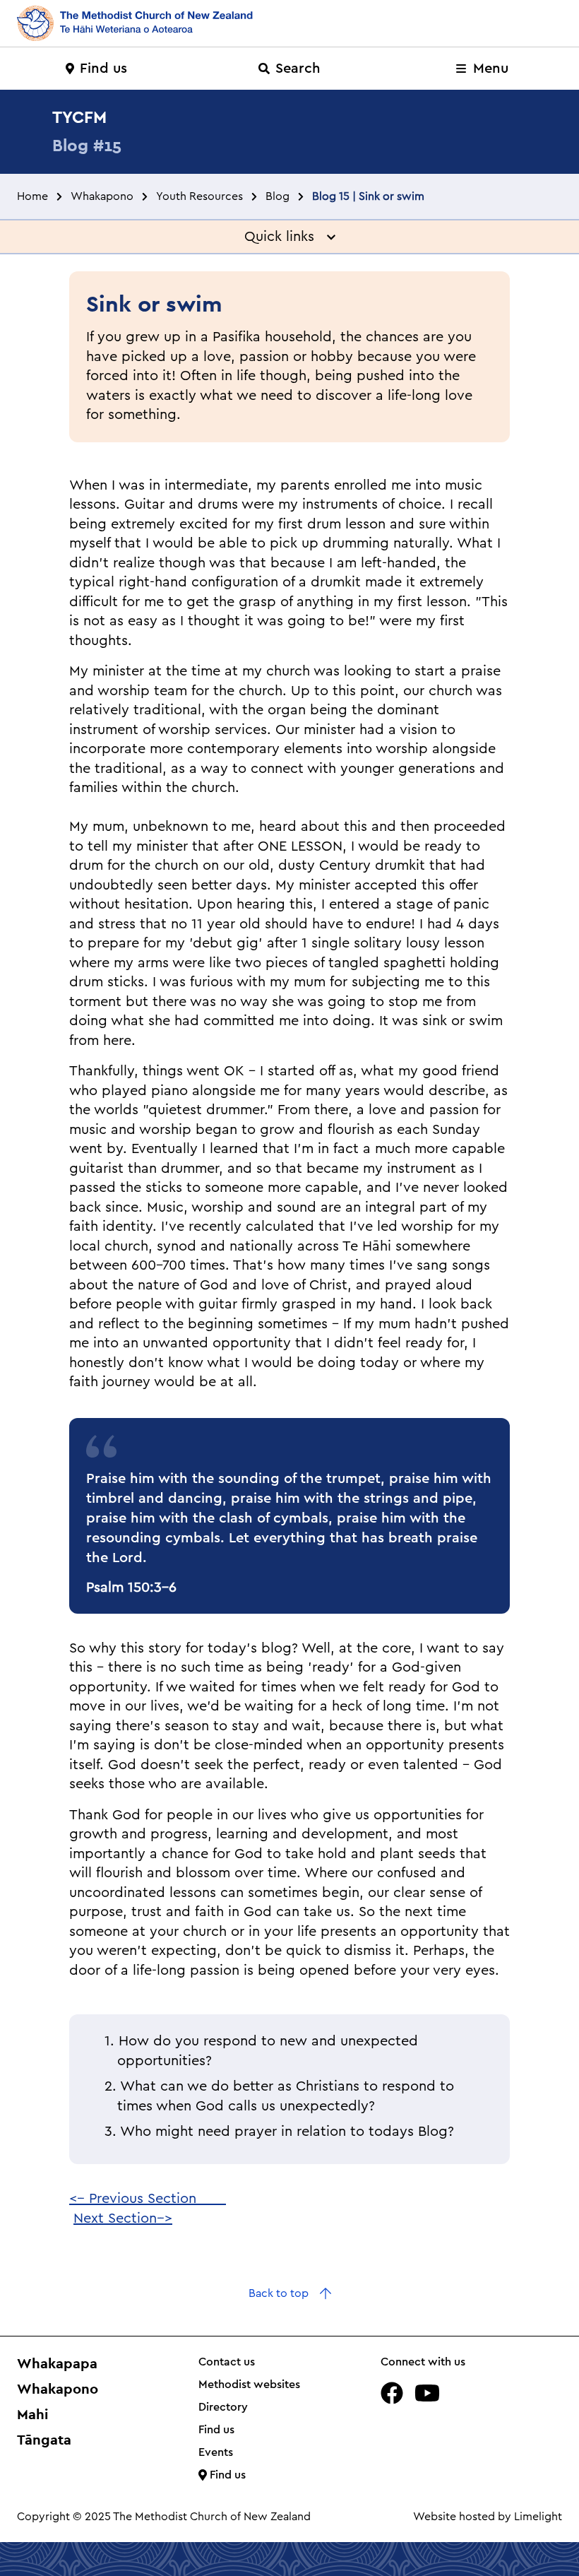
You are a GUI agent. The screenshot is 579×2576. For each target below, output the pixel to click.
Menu (489, 69)
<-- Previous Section (148, 2199)
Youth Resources (199, 196)
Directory (223, 2407)
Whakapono (102, 196)
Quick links (286, 237)
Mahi (32, 2414)
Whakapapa (57, 2363)
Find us (103, 69)
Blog (277, 196)
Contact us (227, 2362)
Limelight (538, 2517)
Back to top (279, 2293)
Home (32, 196)
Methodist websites (249, 2385)
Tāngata (44, 2440)
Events (216, 2452)
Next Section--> (123, 2218)
